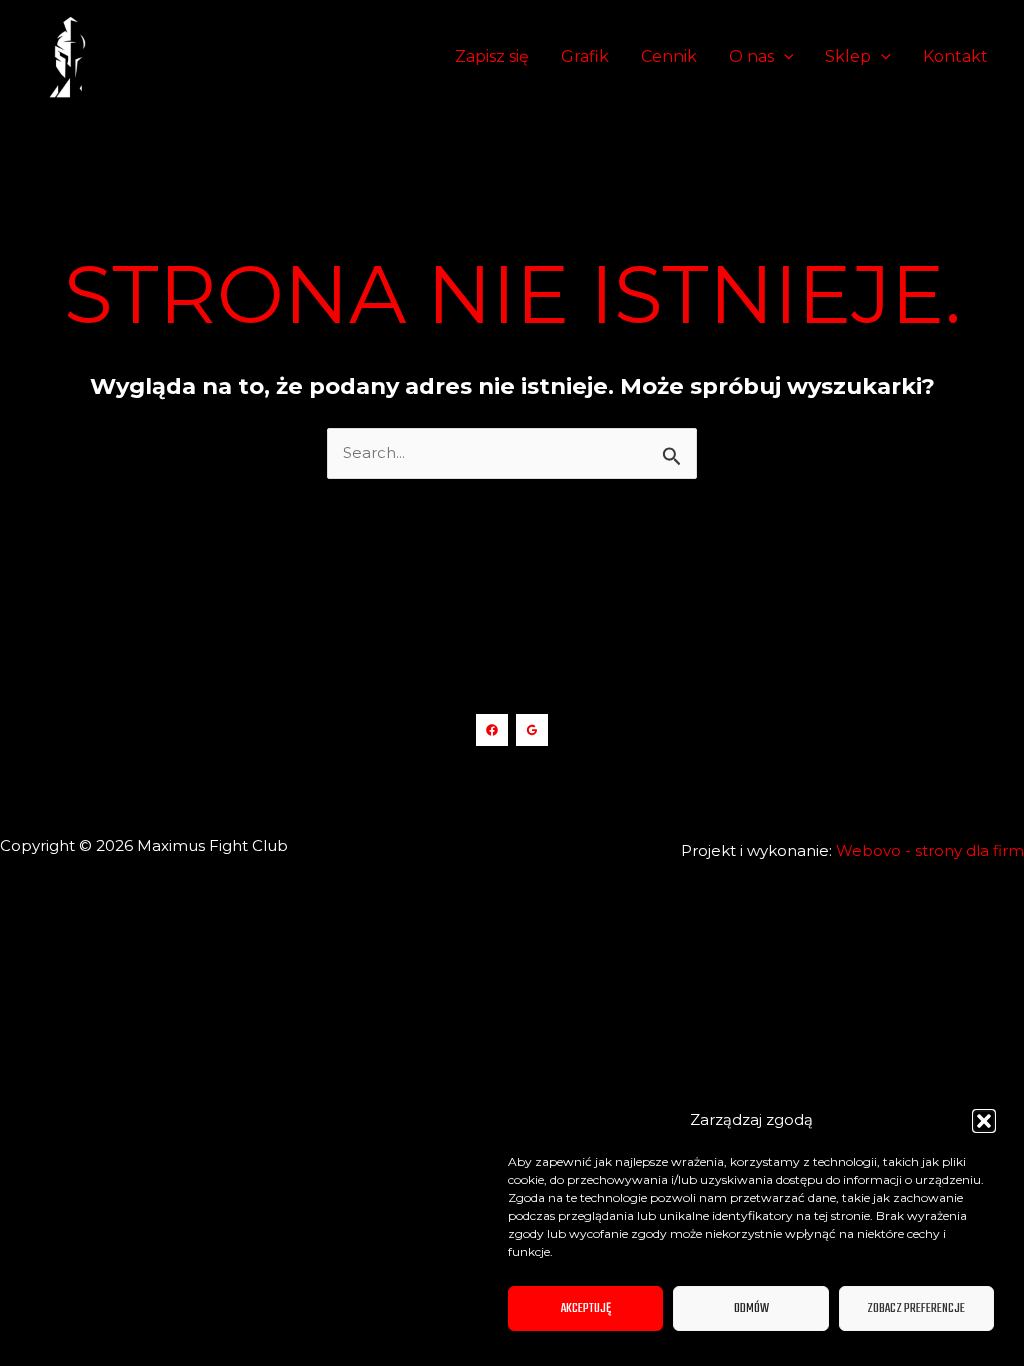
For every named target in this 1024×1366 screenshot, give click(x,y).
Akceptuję (586, 1308)
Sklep (848, 56)
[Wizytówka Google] (532, 730)
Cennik (669, 56)
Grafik (585, 56)
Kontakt (955, 56)
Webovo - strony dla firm (930, 850)
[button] (984, 1121)
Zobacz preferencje (916, 1308)
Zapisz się (492, 56)
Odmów (751, 1308)
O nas (751, 56)
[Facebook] (492, 730)
